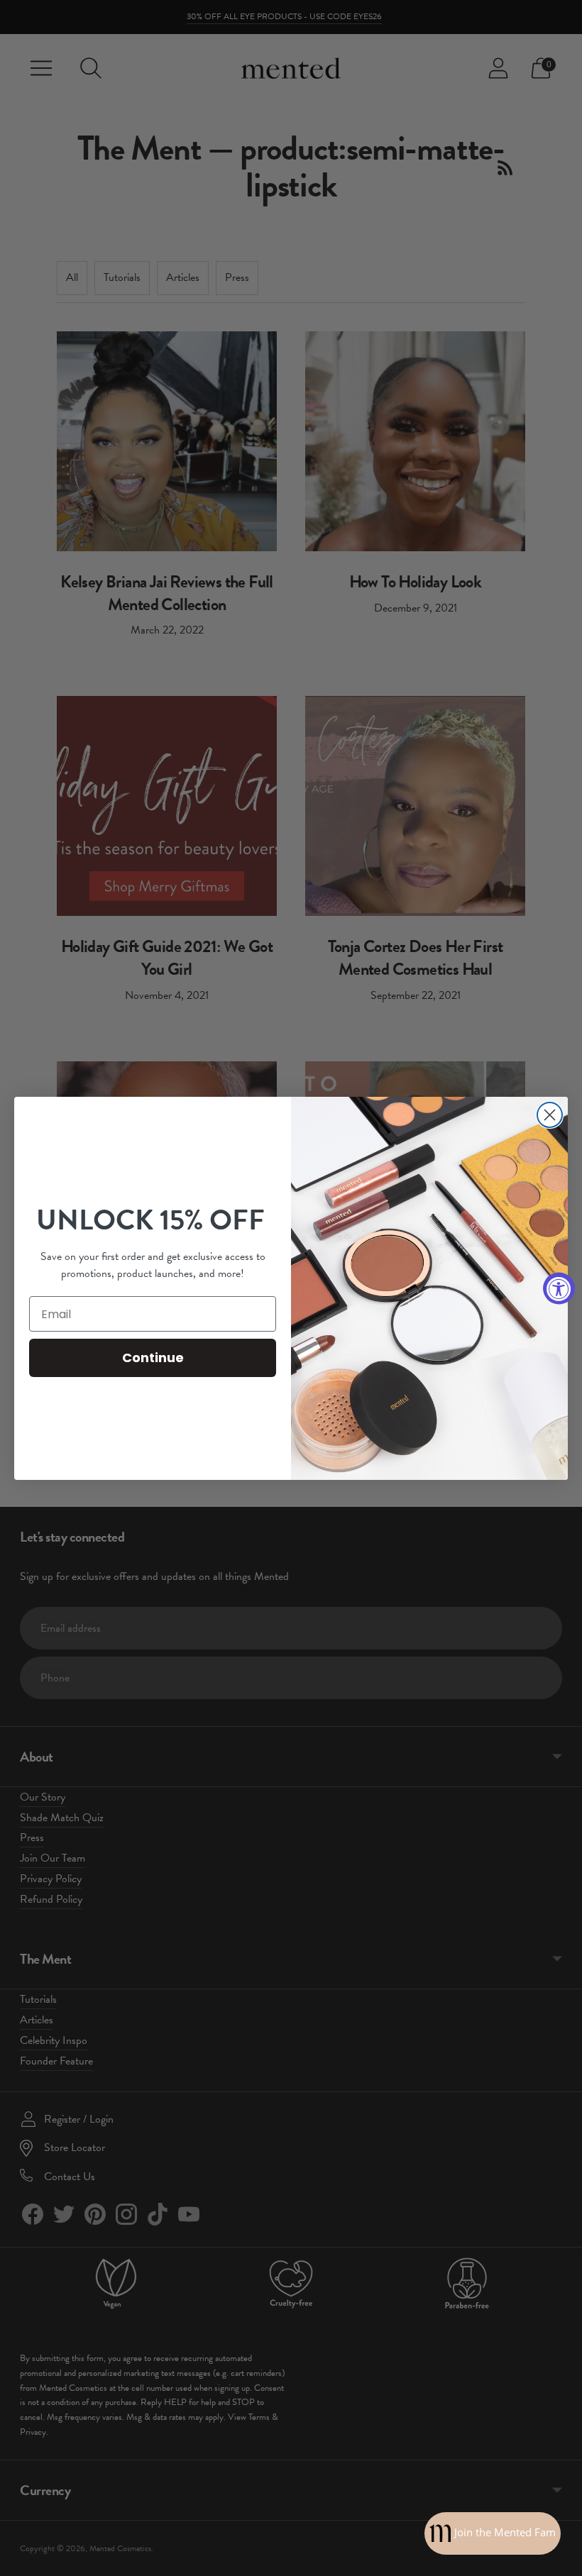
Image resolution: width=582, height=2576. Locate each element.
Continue (153, 1358)
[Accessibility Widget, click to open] (559, 1288)
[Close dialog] (550, 1115)
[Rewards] (493, 2533)
